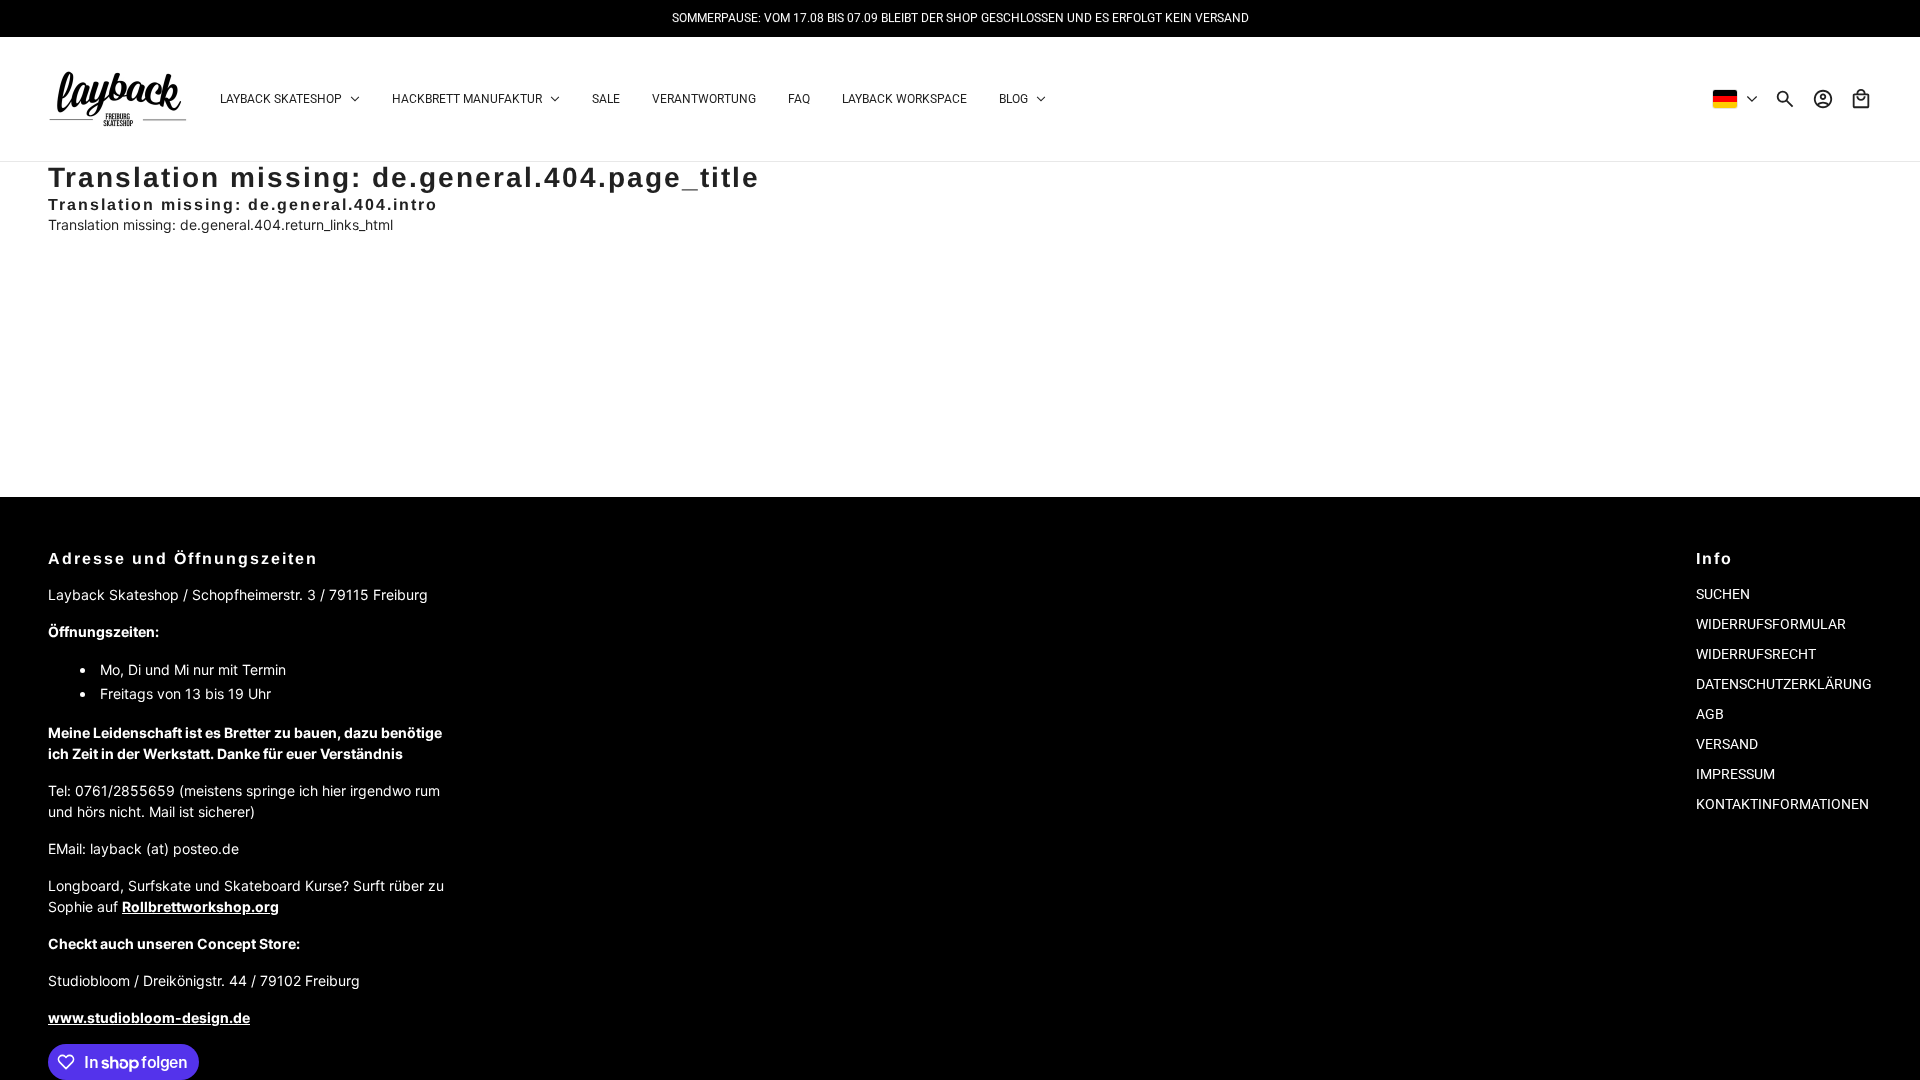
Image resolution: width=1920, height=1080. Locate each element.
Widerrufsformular (1771, 624)
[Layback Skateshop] (118, 99)
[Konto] (1823, 99)
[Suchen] (1785, 99)
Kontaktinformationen (1782, 804)
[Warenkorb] (1861, 99)
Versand (1727, 744)
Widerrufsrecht (1756, 654)
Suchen (1723, 594)
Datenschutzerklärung (1784, 684)
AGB (1710, 714)
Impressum (1735, 774)
